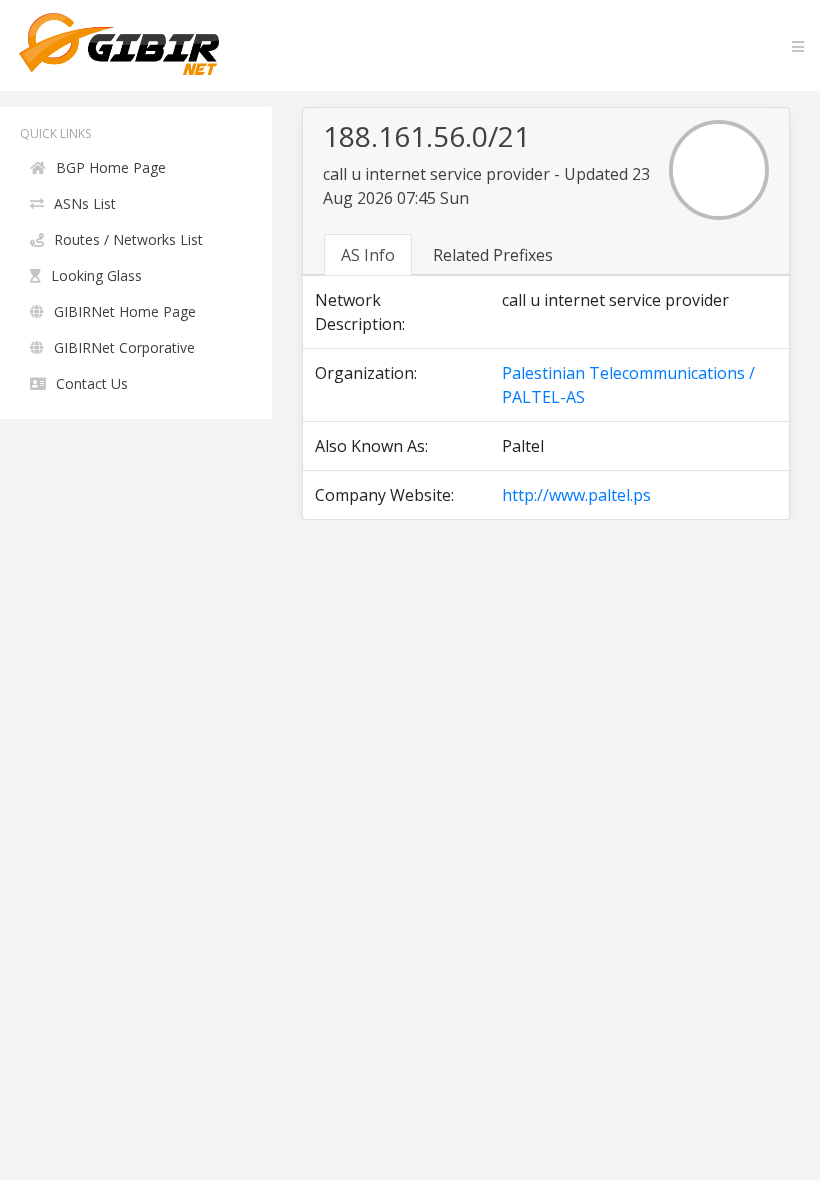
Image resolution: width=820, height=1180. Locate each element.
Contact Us (92, 383)
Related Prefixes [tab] (493, 255)
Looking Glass (96, 275)
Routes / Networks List (128, 239)
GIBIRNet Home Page (125, 311)
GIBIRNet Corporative (124, 347)
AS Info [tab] (368, 255)
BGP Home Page (111, 167)
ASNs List (85, 203)
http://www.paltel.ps (576, 495)
